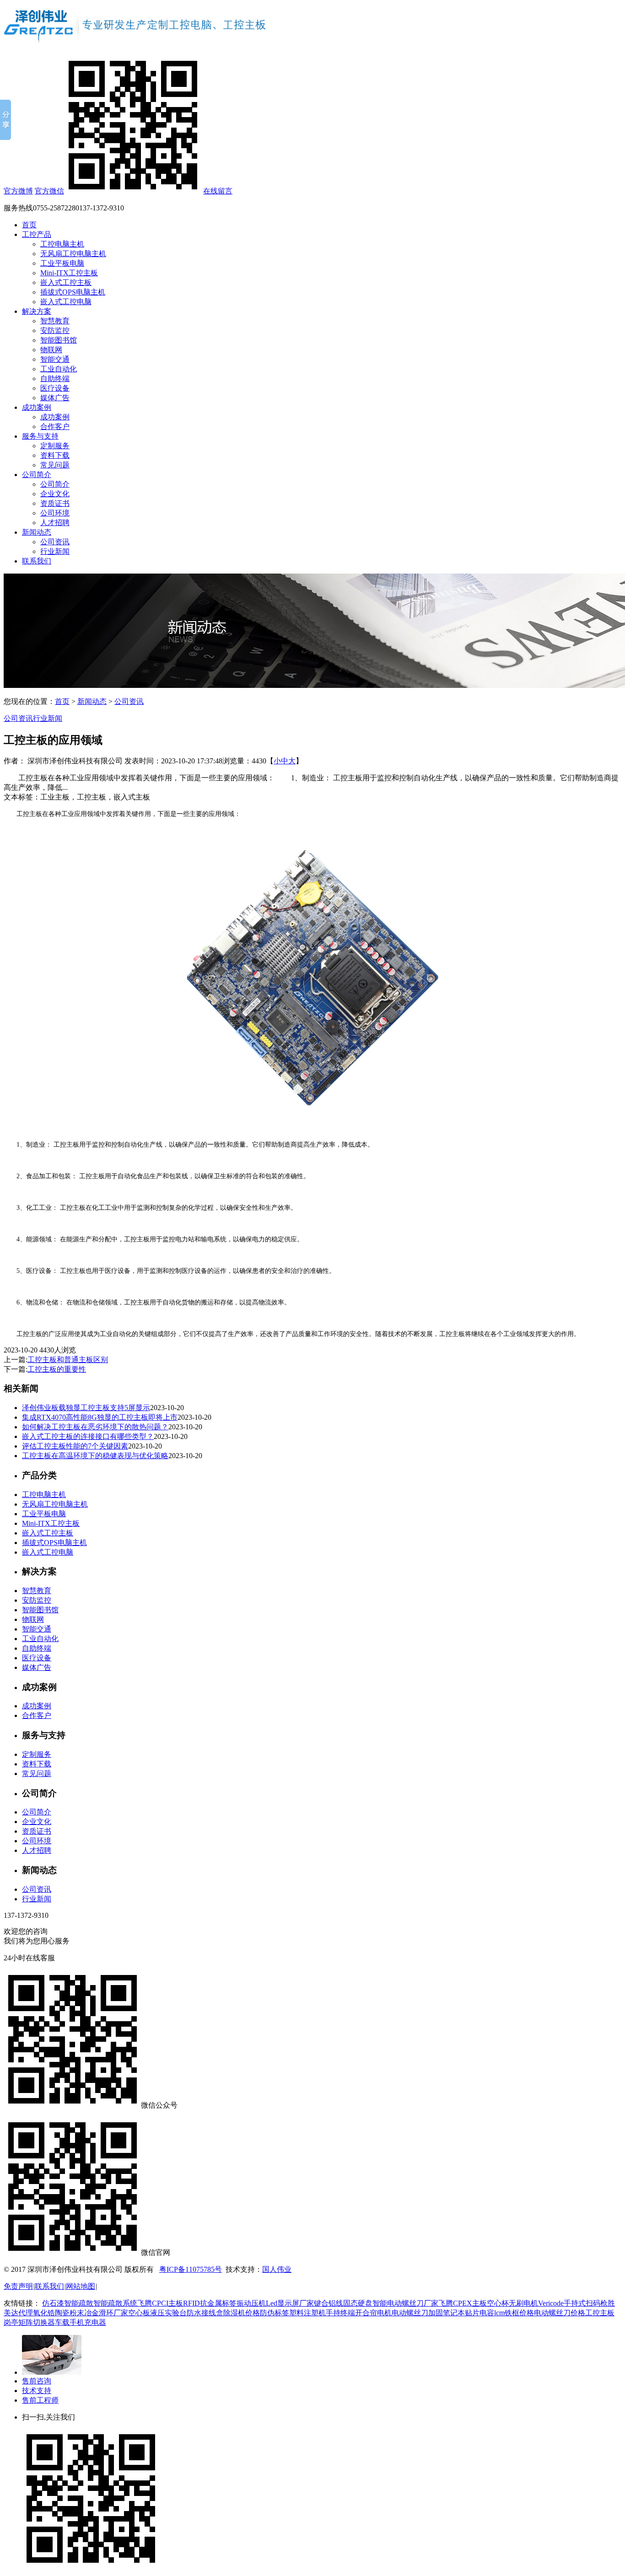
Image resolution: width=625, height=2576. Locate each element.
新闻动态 (37, 532)
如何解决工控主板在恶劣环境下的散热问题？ (95, 1427)
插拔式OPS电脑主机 (73, 292)
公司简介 (37, 475)
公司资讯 (55, 542)
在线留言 (218, 191)
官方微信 (49, 191)
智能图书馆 (59, 340)
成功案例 (37, 407)
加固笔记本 (447, 2313)
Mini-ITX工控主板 (69, 273)
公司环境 (55, 513)
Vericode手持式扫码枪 (573, 2303)
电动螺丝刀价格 (560, 2313)
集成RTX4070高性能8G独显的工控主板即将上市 (100, 1417)
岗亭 (11, 2322)
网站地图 (81, 2286)
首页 (29, 225)
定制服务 (55, 446)
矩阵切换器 (37, 2322)
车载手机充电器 (81, 2322)
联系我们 (37, 561)
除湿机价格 (242, 2313)
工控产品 (37, 234)
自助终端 (55, 378)
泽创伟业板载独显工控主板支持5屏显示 (86, 1408)
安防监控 (55, 330)
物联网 (51, 350)
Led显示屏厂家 (290, 2303)
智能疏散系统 (115, 2303)
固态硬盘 (358, 2303)
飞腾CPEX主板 (463, 2303)
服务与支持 (40, 436)
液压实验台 (168, 2313)
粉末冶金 (84, 2313)
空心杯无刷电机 (512, 2303)
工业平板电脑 (62, 263)
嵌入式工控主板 (66, 282)
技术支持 (37, 2391)
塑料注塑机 (307, 2313)
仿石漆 (53, 2303)
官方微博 (18, 191)
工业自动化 (59, 369)
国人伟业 (277, 2269)
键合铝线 (329, 2303)
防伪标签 (275, 2313)
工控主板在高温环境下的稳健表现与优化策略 (95, 1456)
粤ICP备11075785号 (191, 2269)
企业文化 (55, 494)
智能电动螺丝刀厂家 (405, 2303)
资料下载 (55, 455)
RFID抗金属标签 (210, 2303)
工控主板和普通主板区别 (68, 1360)
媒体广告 (55, 398)
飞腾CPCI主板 (160, 2303)
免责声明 (18, 2286)
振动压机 (251, 2303)
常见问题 (55, 465)
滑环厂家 (113, 2313)
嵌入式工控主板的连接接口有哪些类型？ (88, 1436)
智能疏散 (79, 2303)
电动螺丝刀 (410, 2313)
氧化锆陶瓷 (51, 2313)
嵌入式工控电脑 (66, 302)
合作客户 (55, 427)
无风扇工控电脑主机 (73, 254)
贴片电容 (480, 2313)
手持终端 (340, 2313)
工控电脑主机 (62, 244)
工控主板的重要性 (57, 1369)
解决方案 (37, 311)
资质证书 (55, 503)
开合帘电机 (373, 2313)
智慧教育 (55, 321)
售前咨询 (37, 2381)
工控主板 (600, 2313)
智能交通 (55, 359)
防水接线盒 (205, 2313)
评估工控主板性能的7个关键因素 (75, 1446)
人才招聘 (55, 523)
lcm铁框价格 (514, 2313)
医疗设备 (55, 388)
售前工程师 (40, 2400)
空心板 (139, 2313)
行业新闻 (55, 551)
